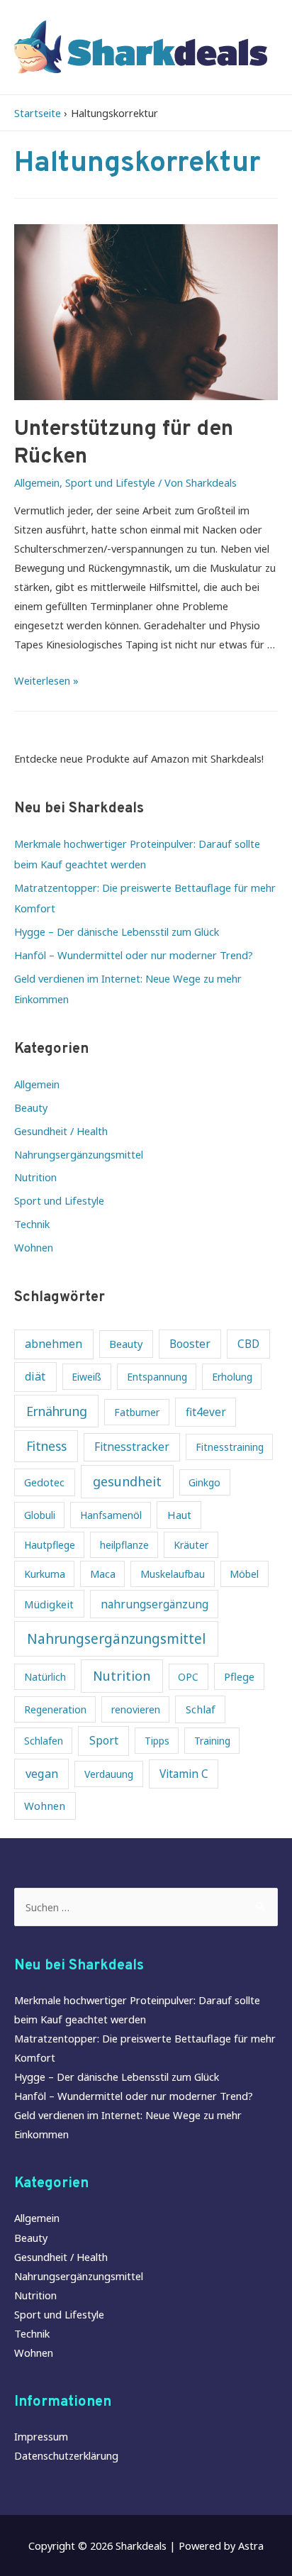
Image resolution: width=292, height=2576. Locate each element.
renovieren (136, 1709)
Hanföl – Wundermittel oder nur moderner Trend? (134, 955)
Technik (32, 1224)
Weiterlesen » (46, 680)
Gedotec (44, 1482)
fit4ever (206, 1412)
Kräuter (191, 1545)
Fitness (46, 1446)
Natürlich (45, 1677)
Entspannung (157, 1377)
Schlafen (44, 1741)
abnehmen (54, 1344)
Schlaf (201, 1709)
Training (212, 1741)
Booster (190, 1344)
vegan (42, 1773)
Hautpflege (50, 1545)
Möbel (244, 1574)
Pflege (239, 1676)
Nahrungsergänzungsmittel (79, 1154)
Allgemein (37, 482)
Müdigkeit (49, 1604)
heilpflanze (124, 1545)
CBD (248, 1344)
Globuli (40, 1515)
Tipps (157, 1741)
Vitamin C (184, 1774)
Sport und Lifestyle (110, 482)
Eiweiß (86, 1377)
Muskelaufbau (173, 1574)
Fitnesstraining (230, 1447)
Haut (179, 1515)
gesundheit (127, 1481)
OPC (188, 1677)
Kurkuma (45, 1574)
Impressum (41, 2436)
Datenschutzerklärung (66, 2455)
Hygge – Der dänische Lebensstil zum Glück (117, 932)
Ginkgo (204, 1482)
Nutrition (35, 1177)
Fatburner (137, 1412)
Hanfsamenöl (111, 1515)
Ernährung (57, 1411)
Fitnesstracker (132, 1447)
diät (35, 1376)
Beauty (31, 1107)
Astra (251, 2545)
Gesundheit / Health (61, 1131)
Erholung (232, 1377)
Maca (103, 1574)
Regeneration (55, 1709)
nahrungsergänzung (155, 1604)
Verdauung (109, 1774)
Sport (104, 1740)
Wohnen (34, 1247)
